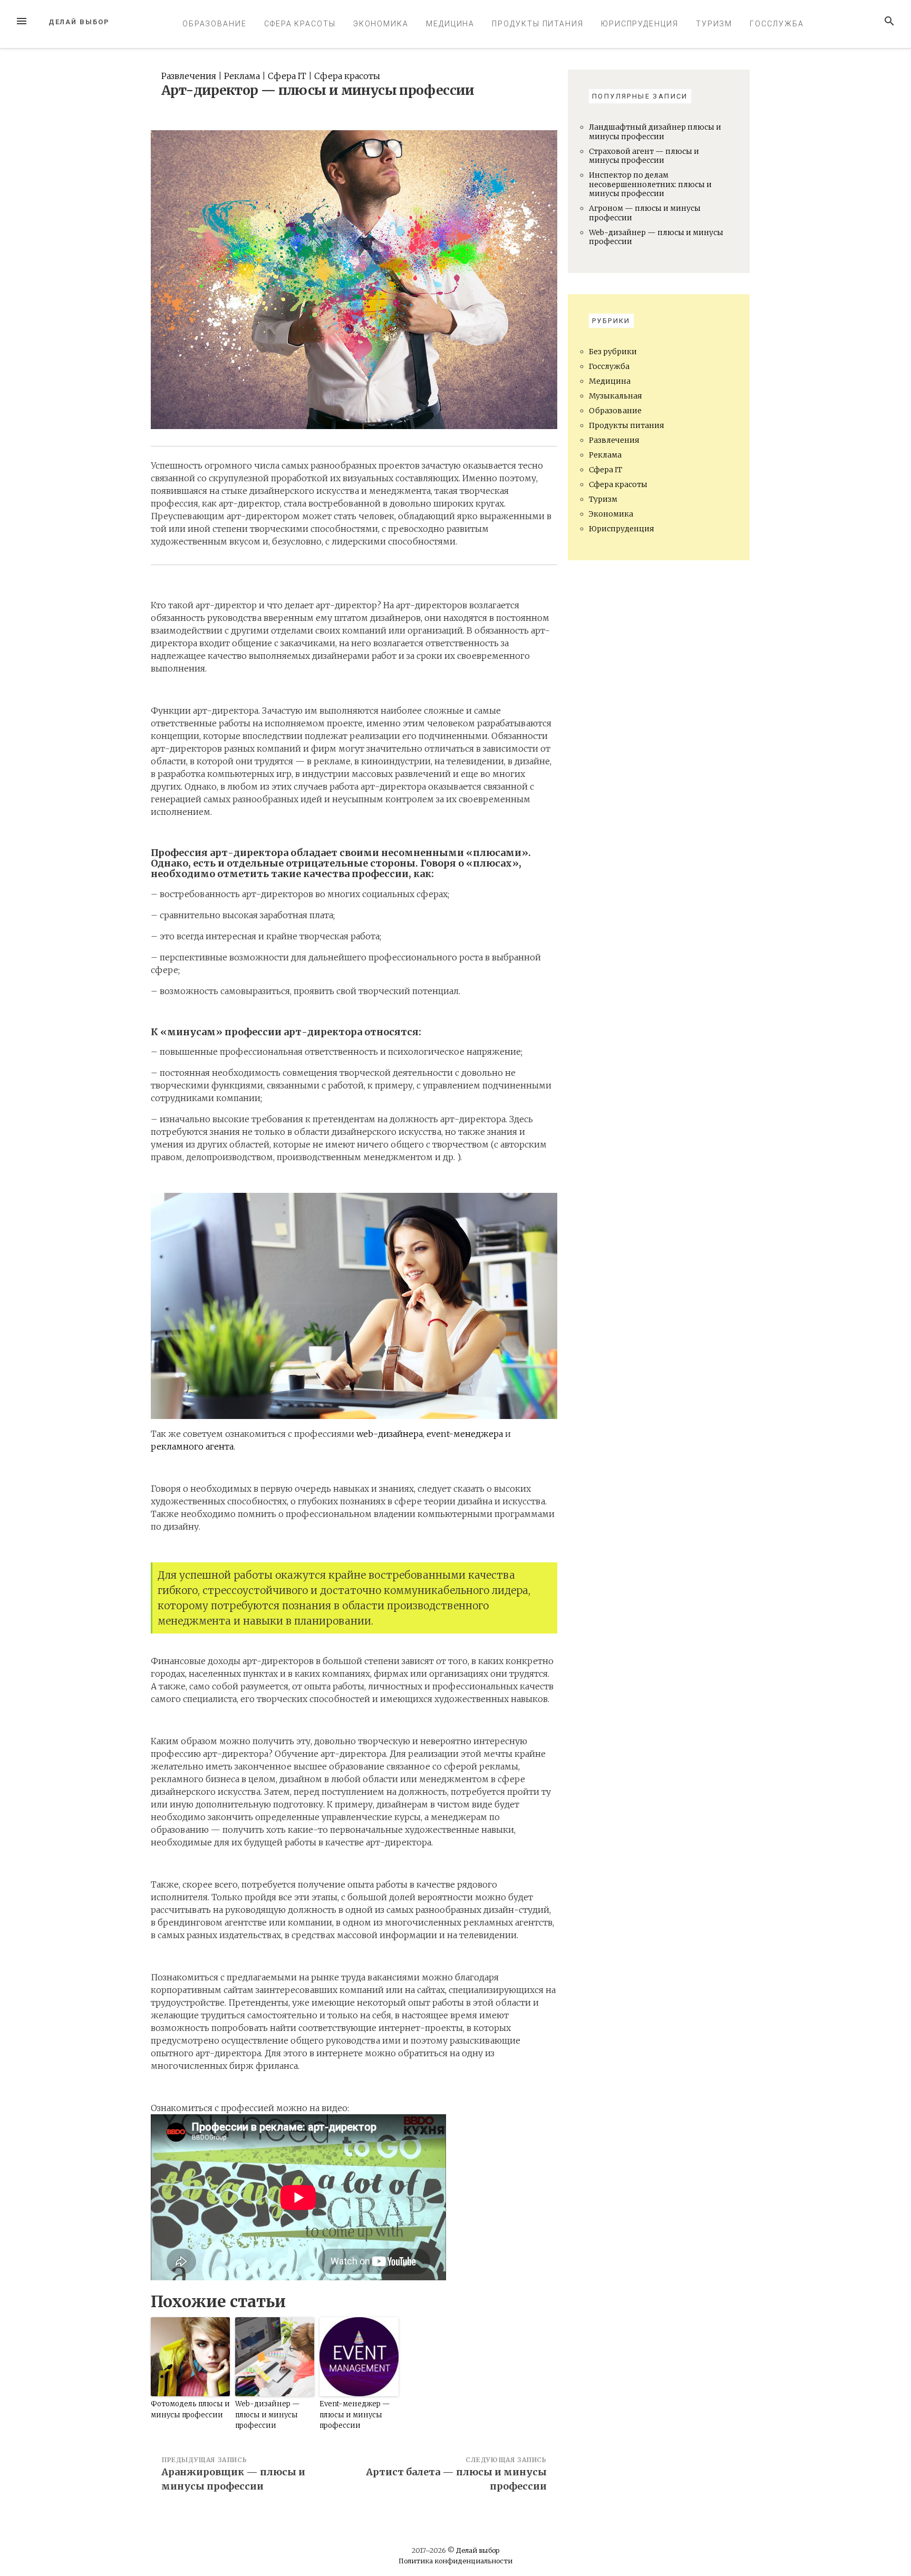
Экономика (381, 24)
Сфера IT (287, 76)
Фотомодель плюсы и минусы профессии (190, 2409)
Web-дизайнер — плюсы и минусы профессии (268, 2415)
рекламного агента (192, 1446)
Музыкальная (616, 396)
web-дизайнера (390, 1434)
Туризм (714, 24)
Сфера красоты (300, 24)
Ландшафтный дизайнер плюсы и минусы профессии (655, 132)
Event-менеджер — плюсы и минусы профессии (355, 2415)
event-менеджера (465, 1434)
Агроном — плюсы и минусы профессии (645, 213)
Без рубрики (613, 352)
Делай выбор (79, 22)
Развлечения (189, 76)
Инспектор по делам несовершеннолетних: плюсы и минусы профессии (650, 184)
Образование (215, 24)
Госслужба (777, 24)
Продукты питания (538, 24)
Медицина (450, 24)
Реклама (242, 76)
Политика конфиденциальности (455, 2561)
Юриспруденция (640, 24)
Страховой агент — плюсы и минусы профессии (644, 156)
